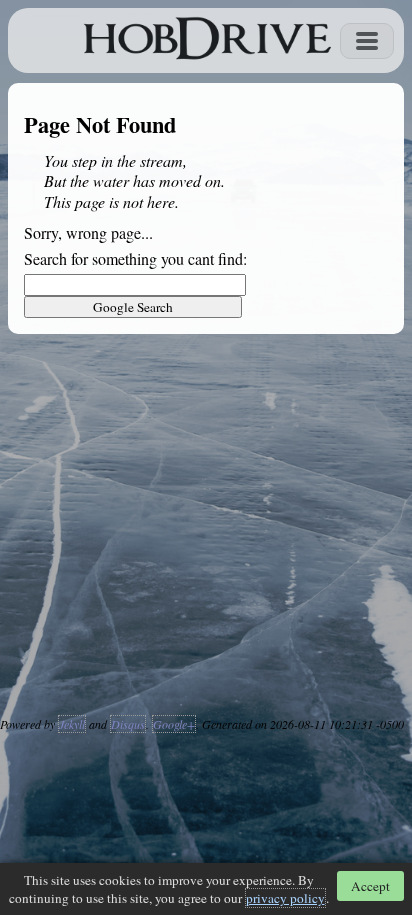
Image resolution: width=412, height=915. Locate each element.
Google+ (174, 724)
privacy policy (285, 898)
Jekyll (72, 724)
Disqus (128, 724)
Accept (370, 886)
